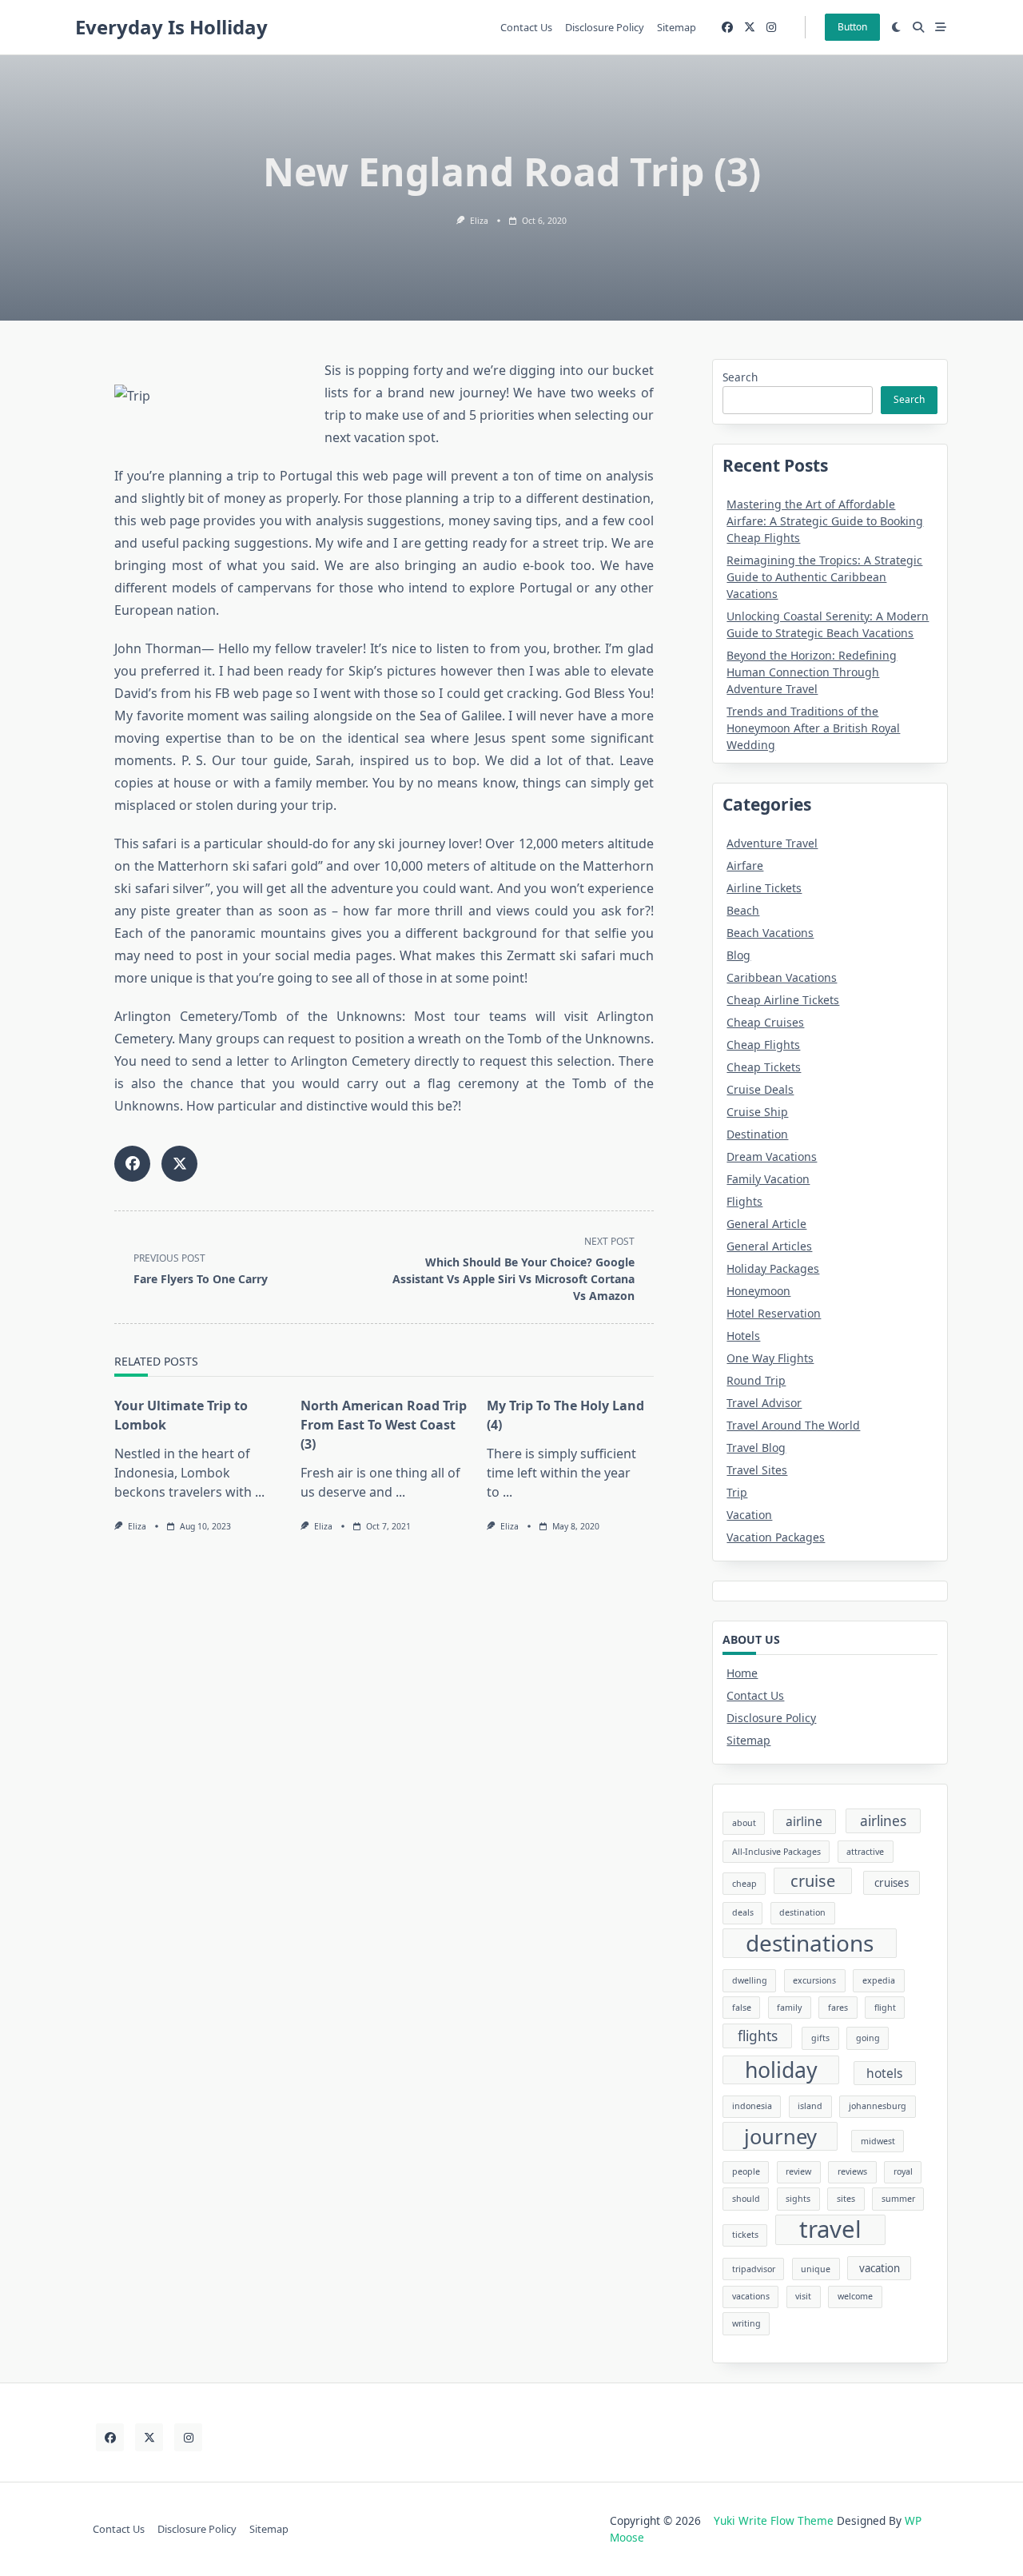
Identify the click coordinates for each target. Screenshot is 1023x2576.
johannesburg (878, 2106)
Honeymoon (758, 1291)
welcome (855, 2296)
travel (830, 2230)
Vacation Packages (776, 1537)
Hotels (743, 1336)
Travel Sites (757, 1470)
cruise (813, 1881)
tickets (745, 2235)
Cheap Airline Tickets (783, 1000)
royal (903, 2171)
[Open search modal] (918, 27)
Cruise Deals (760, 1089)
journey (780, 2136)
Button (852, 27)
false (742, 2008)
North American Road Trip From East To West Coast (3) (384, 1425)
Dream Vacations (772, 1156)
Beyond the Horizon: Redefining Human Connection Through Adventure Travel (812, 672)
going (868, 2038)
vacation (880, 2268)
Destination (757, 1134)
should (746, 2199)
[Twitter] (750, 28)
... (260, 1492)
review (798, 2171)
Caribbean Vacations (782, 977)
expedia (879, 1980)
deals (743, 1912)
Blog (738, 955)
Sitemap (677, 27)
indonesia (752, 2106)
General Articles (769, 1246)
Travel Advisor (764, 1403)
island (810, 2106)
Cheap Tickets (764, 1067)
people (746, 2171)
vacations (751, 2296)
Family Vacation (768, 1179)
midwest (878, 2141)
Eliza (479, 221)
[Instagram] (771, 28)
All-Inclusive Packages (776, 1852)
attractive (865, 1852)
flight (885, 2008)
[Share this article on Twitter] (179, 1164)
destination (802, 1912)
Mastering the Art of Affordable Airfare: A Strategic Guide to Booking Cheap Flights (825, 521)
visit (803, 2296)
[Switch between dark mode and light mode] (897, 27)
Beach (743, 910)
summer (898, 2199)
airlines (883, 1820)
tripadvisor (754, 2269)
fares (838, 2008)
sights (798, 2199)
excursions (814, 1980)
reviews (852, 2171)
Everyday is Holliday (171, 27)
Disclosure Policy (605, 27)
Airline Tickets (764, 888)
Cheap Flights (763, 1045)
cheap (744, 1884)
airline (804, 1821)
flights (758, 2036)
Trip (737, 1492)
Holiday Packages (773, 1268)
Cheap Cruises (765, 1022)
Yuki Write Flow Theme (774, 2520)
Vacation (749, 1515)
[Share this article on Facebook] (132, 1164)
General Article (766, 1224)
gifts (820, 2038)
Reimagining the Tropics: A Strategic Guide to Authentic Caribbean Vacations (824, 577)
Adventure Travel (772, 843)
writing (746, 2323)
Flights (744, 1201)
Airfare (745, 865)
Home (742, 1673)
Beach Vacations (770, 933)
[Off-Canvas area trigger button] (941, 27)
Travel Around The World (793, 1425)
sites (846, 2199)
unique (816, 2269)
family (789, 2008)
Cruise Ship (757, 1112)
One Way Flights (770, 1358)
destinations (810, 1943)
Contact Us (526, 27)
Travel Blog (756, 1448)
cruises (892, 1883)
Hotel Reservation (774, 1313)
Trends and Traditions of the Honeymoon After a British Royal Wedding (813, 728)
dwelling (750, 1980)
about (744, 1823)
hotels (884, 2073)
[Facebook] (727, 28)
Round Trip (756, 1380)
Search (740, 377)
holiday (781, 2070)
